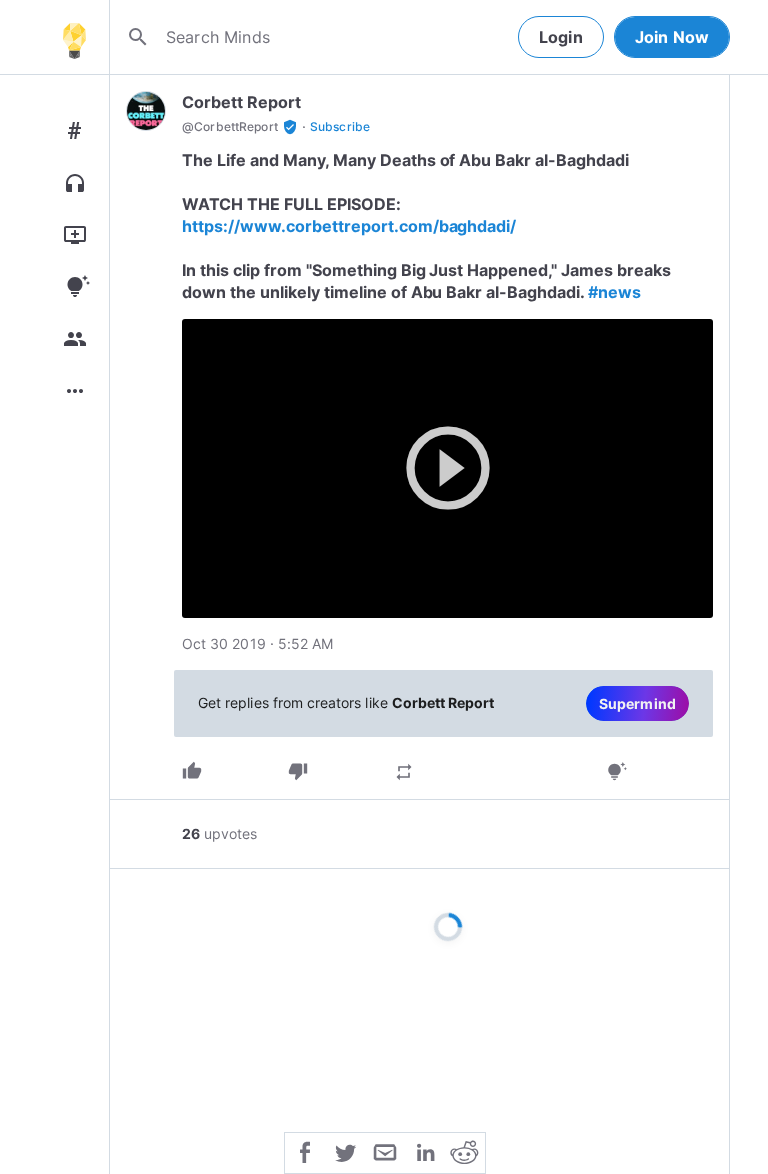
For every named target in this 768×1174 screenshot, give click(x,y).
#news (614, 292)
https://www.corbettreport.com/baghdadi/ (349, 226)
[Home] (74, 37)
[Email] (385, 1151)
